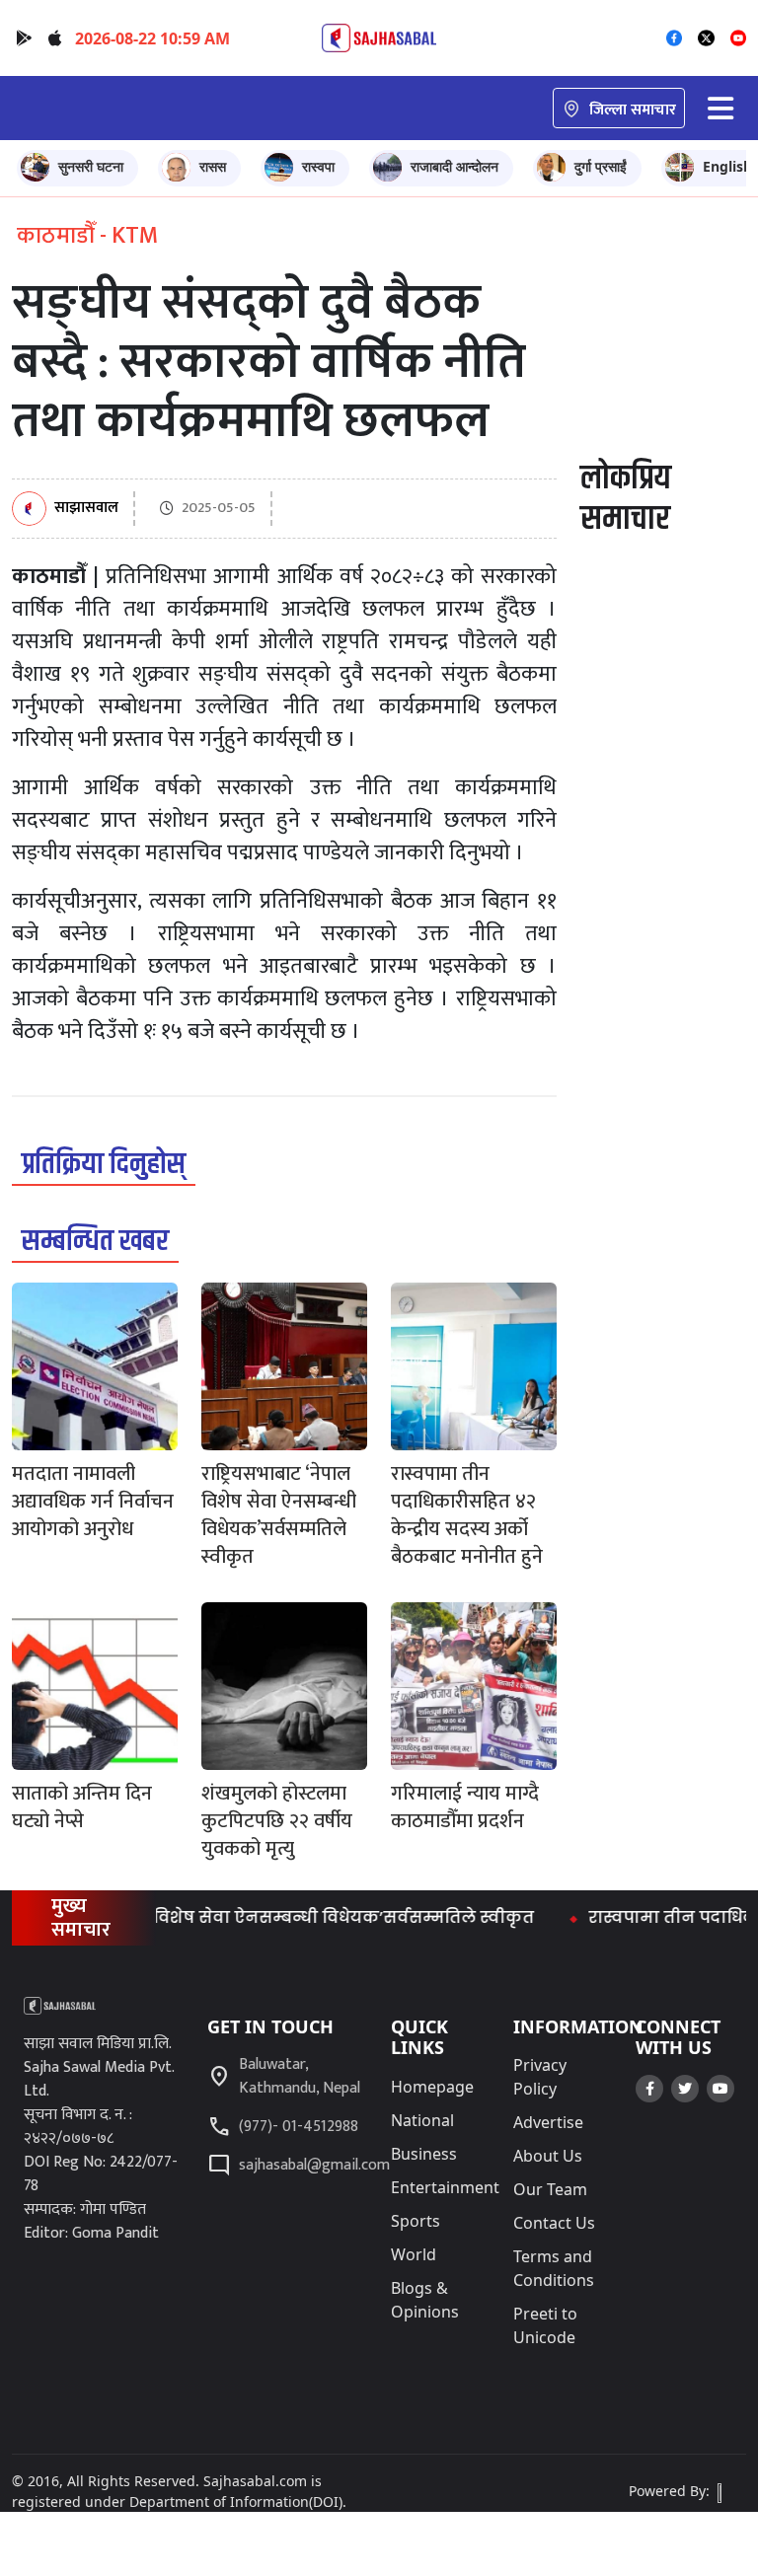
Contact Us (554, 2223)
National (422, 2120)
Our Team (550, 2189)
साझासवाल (86, 509)
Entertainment (445, 2187)
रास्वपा (318, 166)
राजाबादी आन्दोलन (455, 166)
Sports (416, 2221)
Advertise (548, 2122)
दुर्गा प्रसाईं (601, 166)
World (414, 2254)
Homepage (432, 2087)
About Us (548, 2156)
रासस (213, 166)
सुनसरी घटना (91, 166)
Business (424, 2154)
